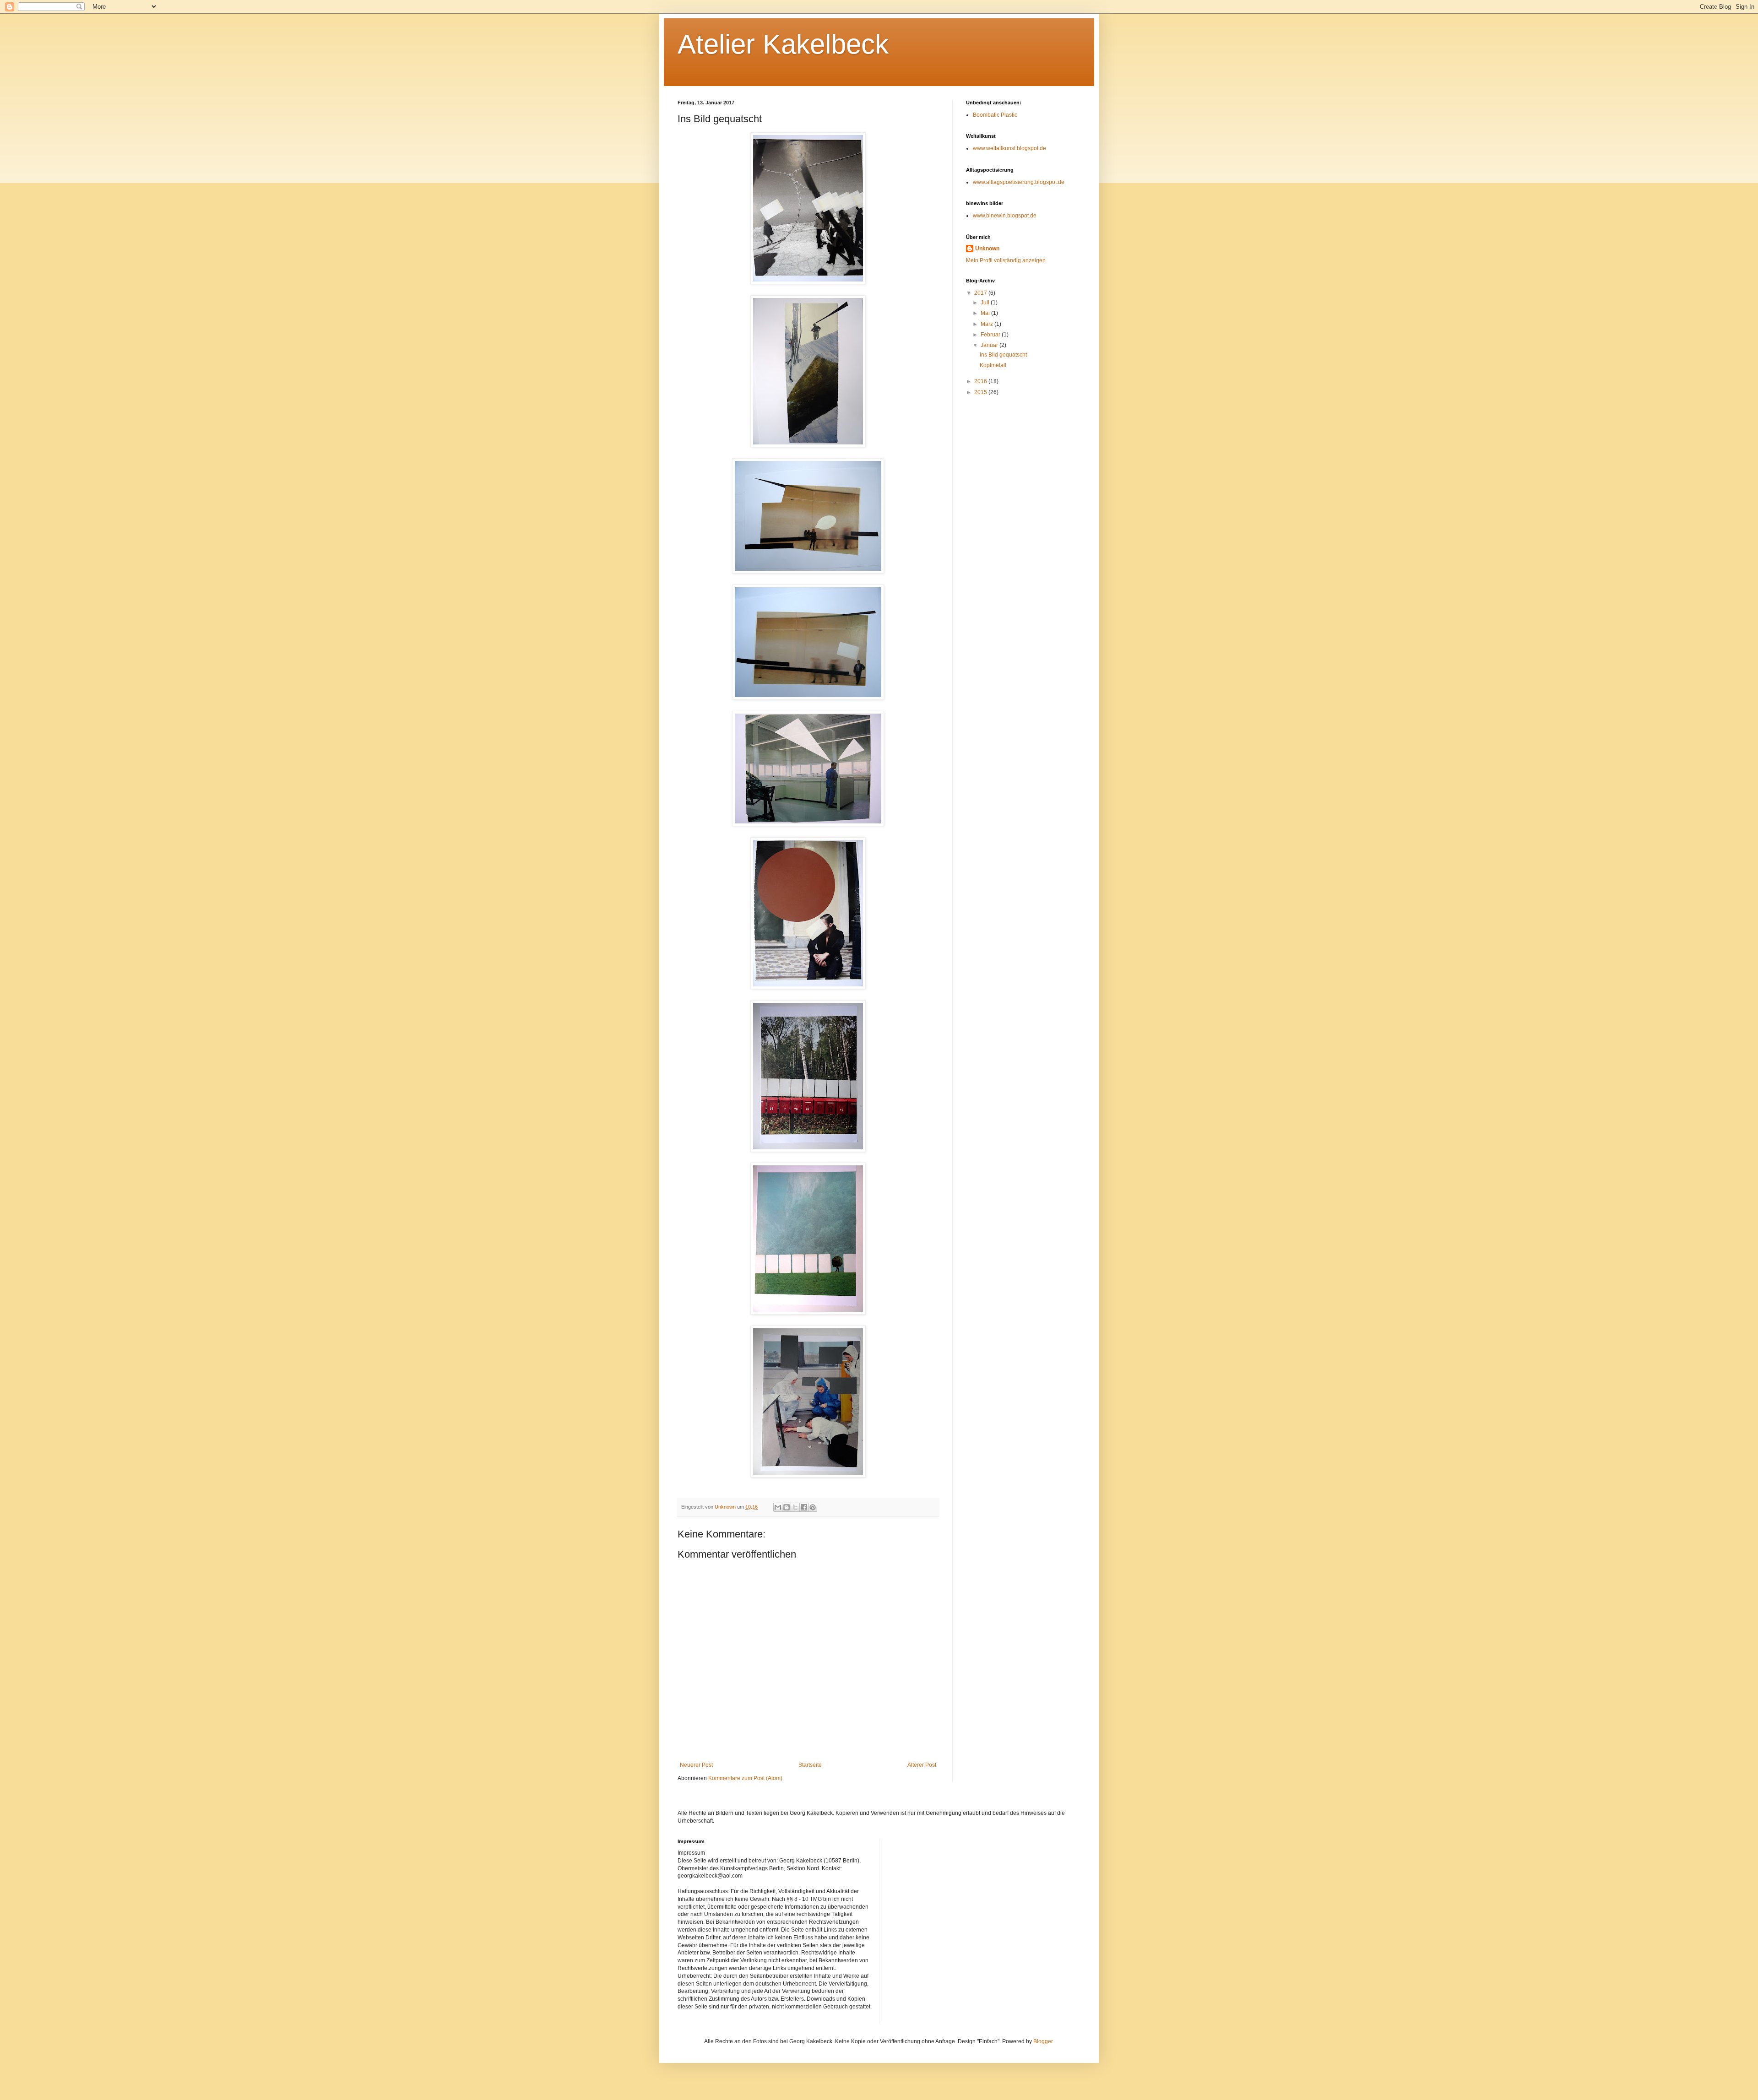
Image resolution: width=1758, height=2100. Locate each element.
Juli (986, 303)
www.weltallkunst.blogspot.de (1009, 148)
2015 (981, 392)
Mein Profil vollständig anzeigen (1006, 260)
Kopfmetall (993, 365)
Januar (990, 345)
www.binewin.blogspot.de (1005, 216)
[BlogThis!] (787, 1507)
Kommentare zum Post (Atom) (745, 1778)
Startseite (810, 1765)
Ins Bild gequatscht (1003, 355)
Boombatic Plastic (995, 115)
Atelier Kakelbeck (783, 44)
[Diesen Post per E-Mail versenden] (778, 1507)
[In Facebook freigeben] (804, 1507)
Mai (986, 313)
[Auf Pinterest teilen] (813, 1507)
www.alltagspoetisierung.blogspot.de (1019, 182)
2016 (981, 381)
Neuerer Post (696, 1765)
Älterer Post (922, 1765)
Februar (991, 335)
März (988, 324)
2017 (981, 293)
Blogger (1043, 2041)
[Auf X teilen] (795, 1507)
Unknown (987, 249)
